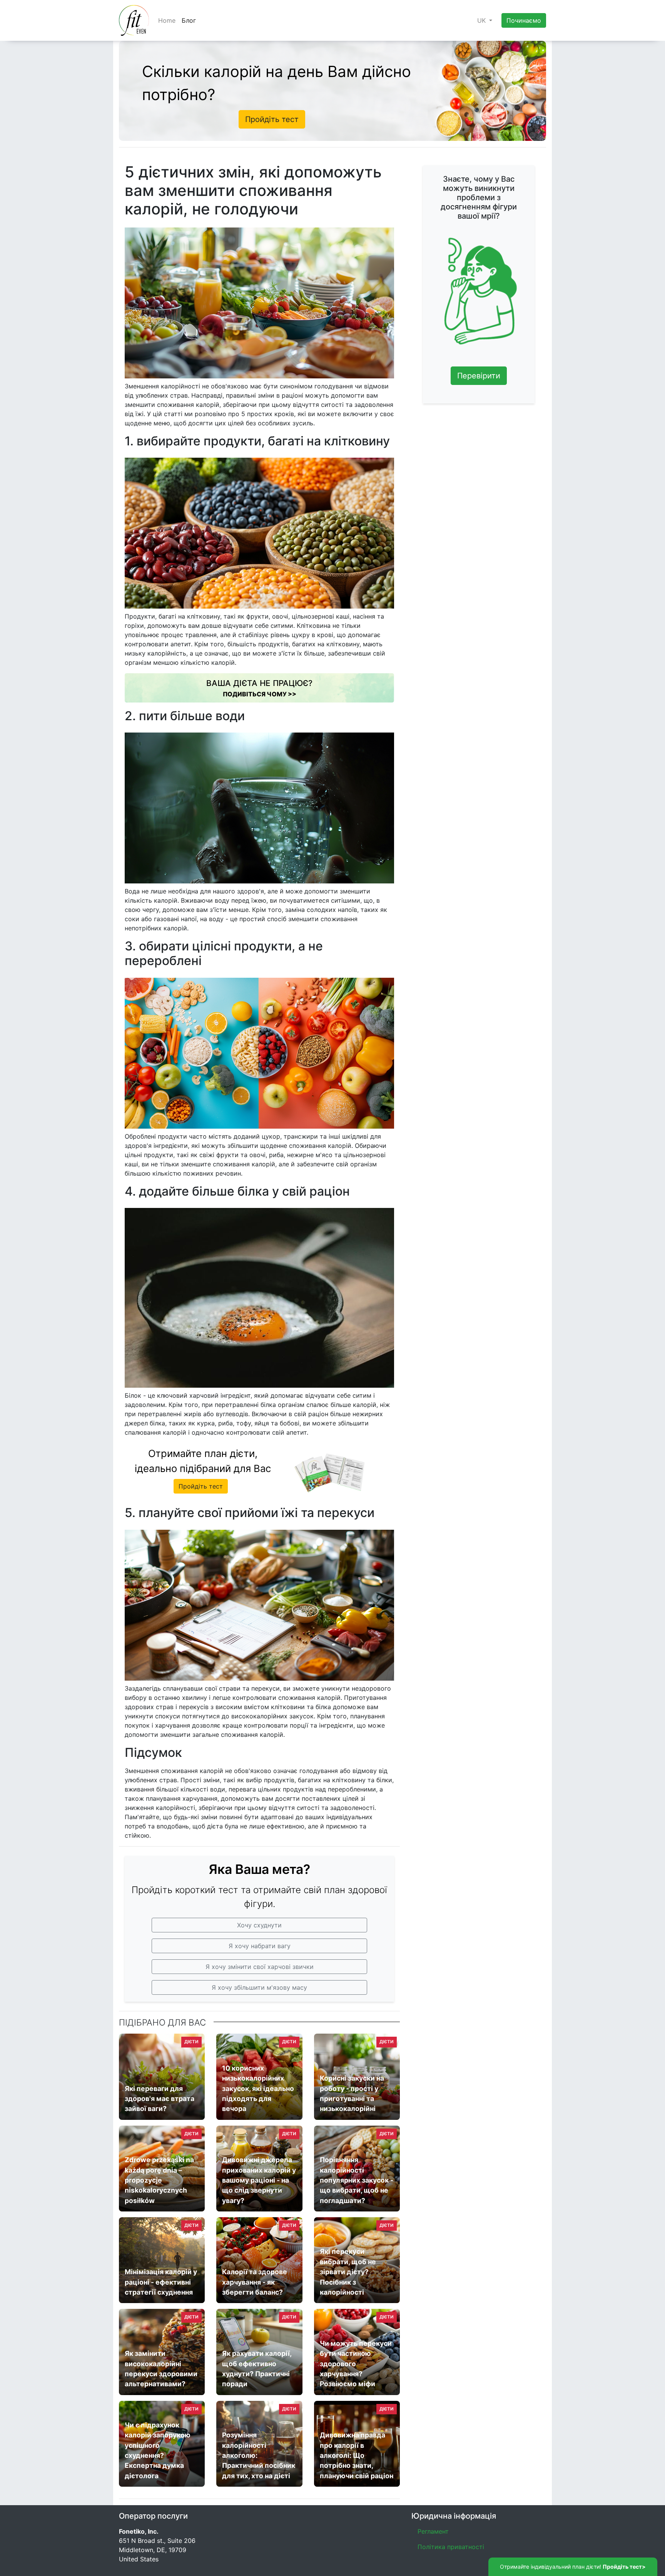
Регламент (433, 2531)
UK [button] (482, 20)
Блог (189, 20)
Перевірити (479, 376)
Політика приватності (451, 2547)
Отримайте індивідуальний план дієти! (573, 2567)
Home (167, 20)
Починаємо (524, 20)
